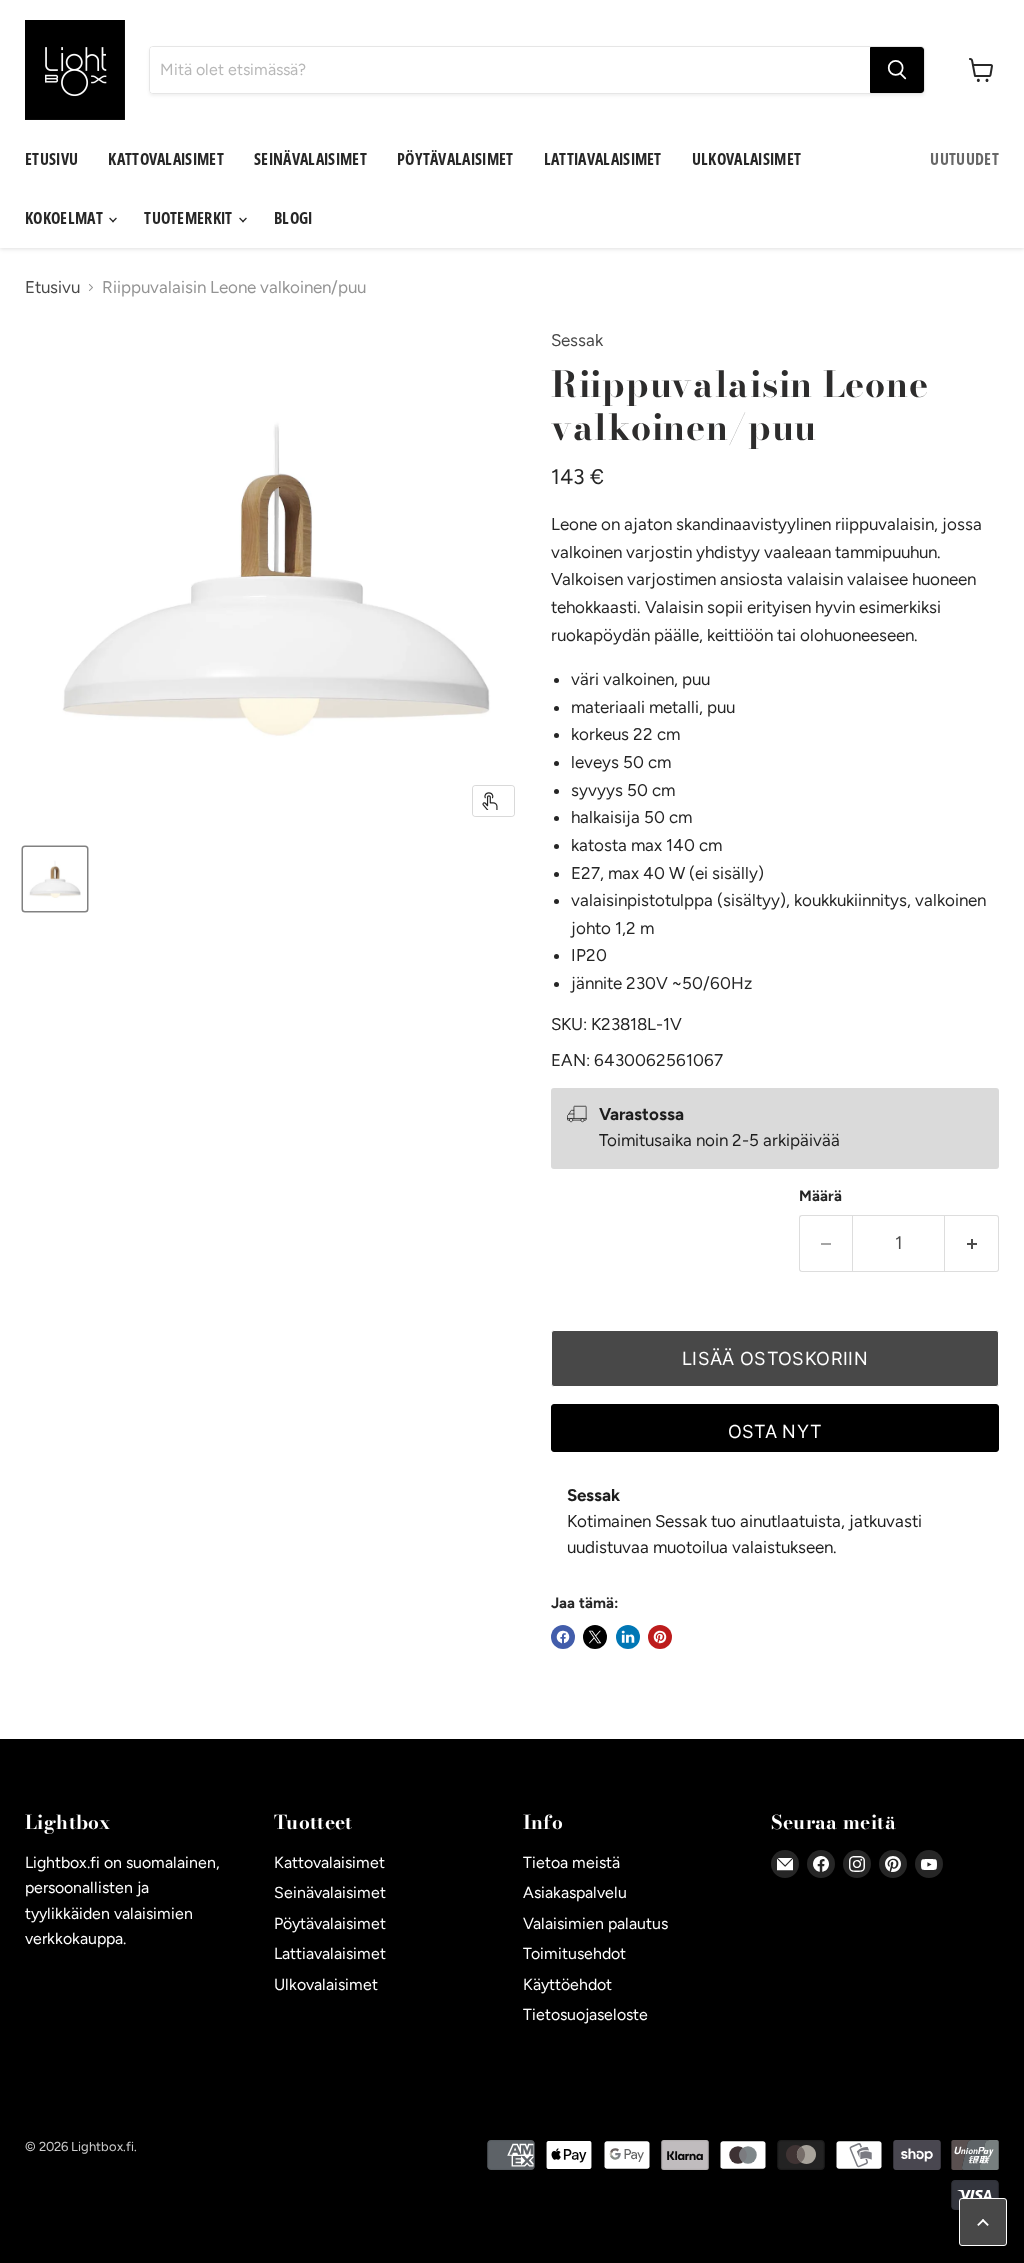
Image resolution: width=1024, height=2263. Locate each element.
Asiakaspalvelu (575, 1892)
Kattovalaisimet (166, 159)
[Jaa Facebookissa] (563, 1637)
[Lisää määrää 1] (972, 1243)
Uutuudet (964, 159)
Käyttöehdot (567, 1984)
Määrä (820, 1196)
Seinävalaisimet (310, 159)
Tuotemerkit (190, 218)
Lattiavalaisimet (603, 159)
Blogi (293, 218)
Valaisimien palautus (595, 1923)
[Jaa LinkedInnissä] (628, 1637)
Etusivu (51, 159)
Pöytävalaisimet (455, 159)
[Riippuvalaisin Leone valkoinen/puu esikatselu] (55, 879)
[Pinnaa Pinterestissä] (660, 1637)
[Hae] (897, 70)
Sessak (577, 340)
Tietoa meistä (571, 1862)
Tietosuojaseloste (585, 2014)
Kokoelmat (65, 218)
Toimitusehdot (574, 1953)
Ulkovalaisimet (746, 159)
